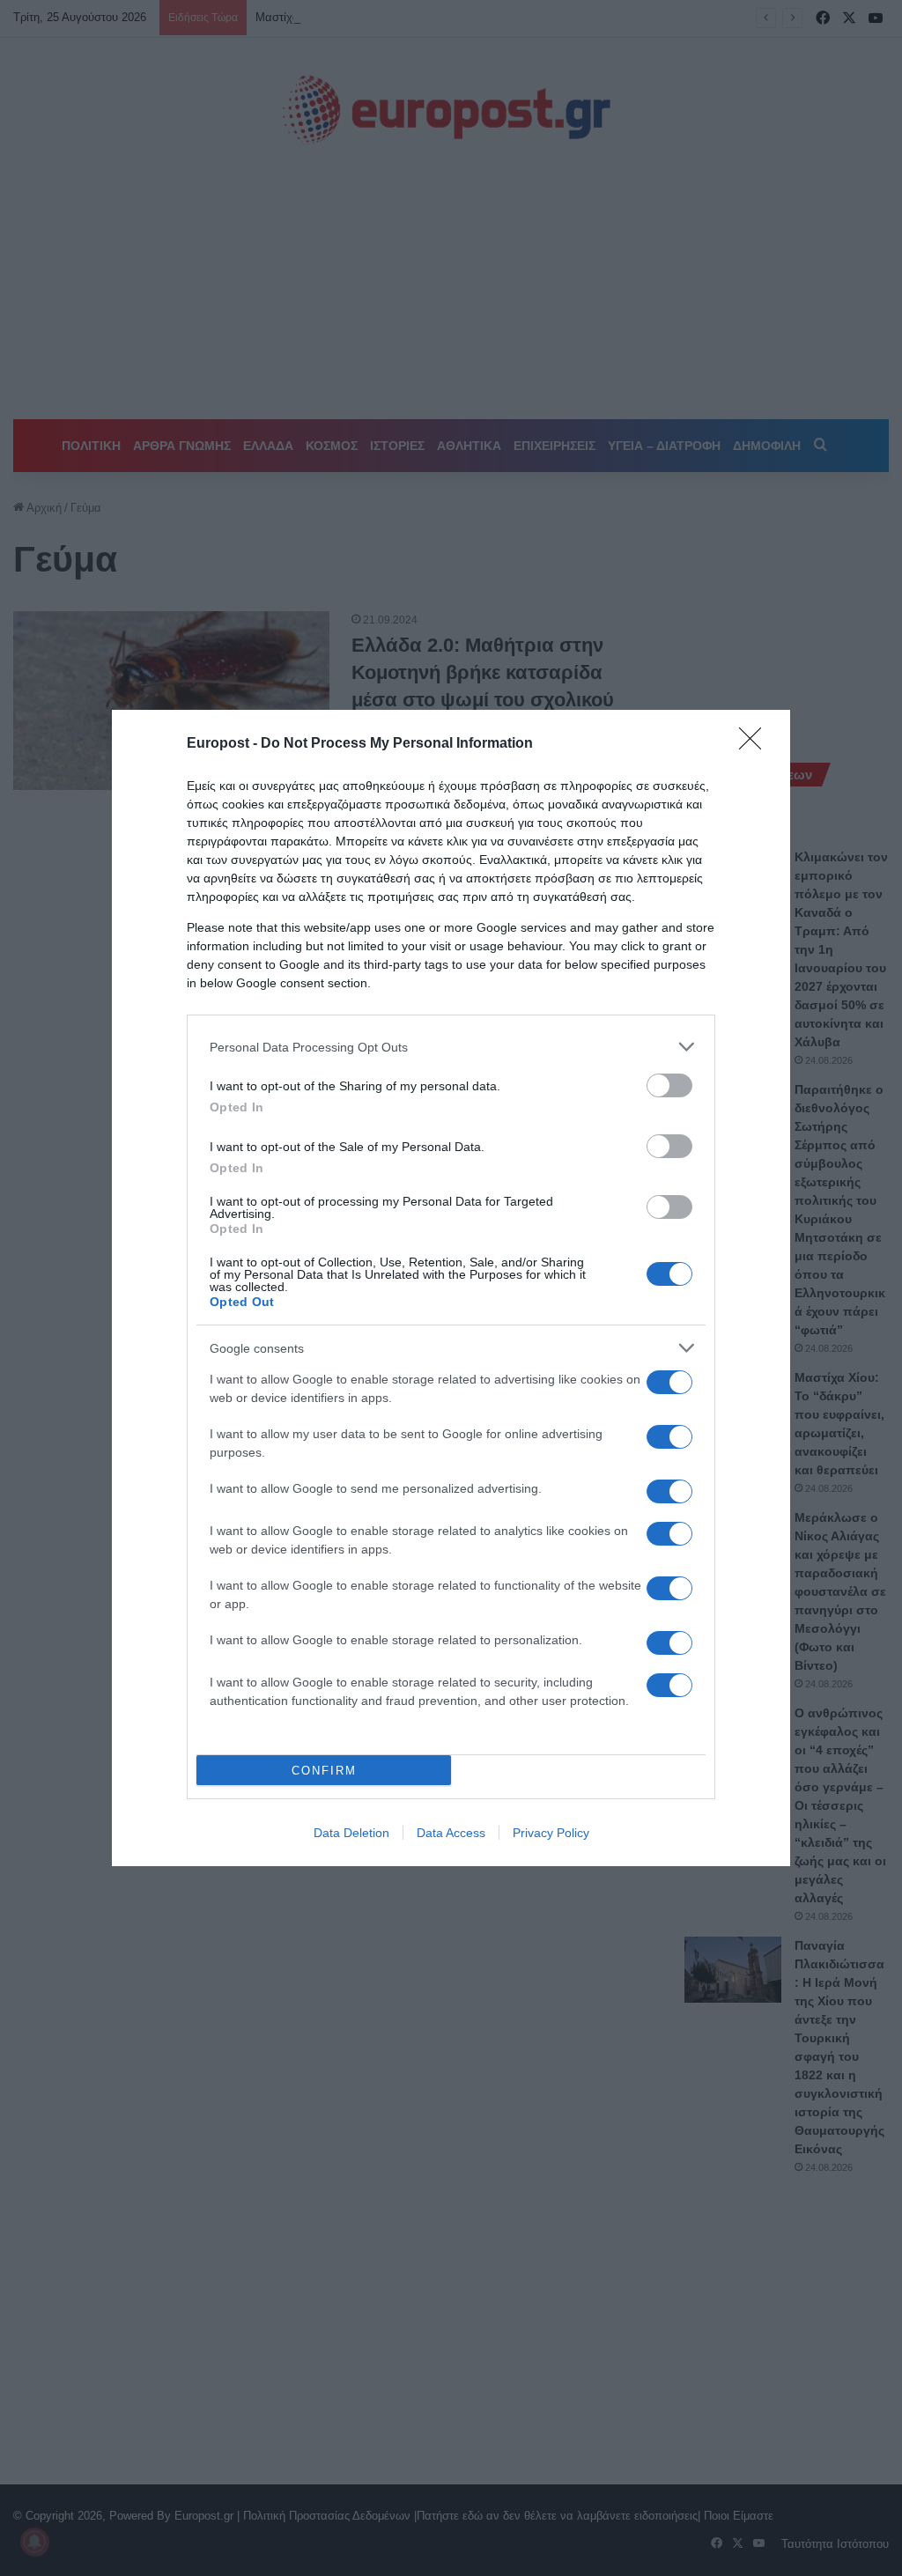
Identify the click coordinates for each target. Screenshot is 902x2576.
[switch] (669, 1085)
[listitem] (451, 1047)
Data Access (451, 1833)
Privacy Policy (551, 1833)
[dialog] (451, 1288)
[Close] (756, 744)
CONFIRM (324, 1771)
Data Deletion (351, 1833)
